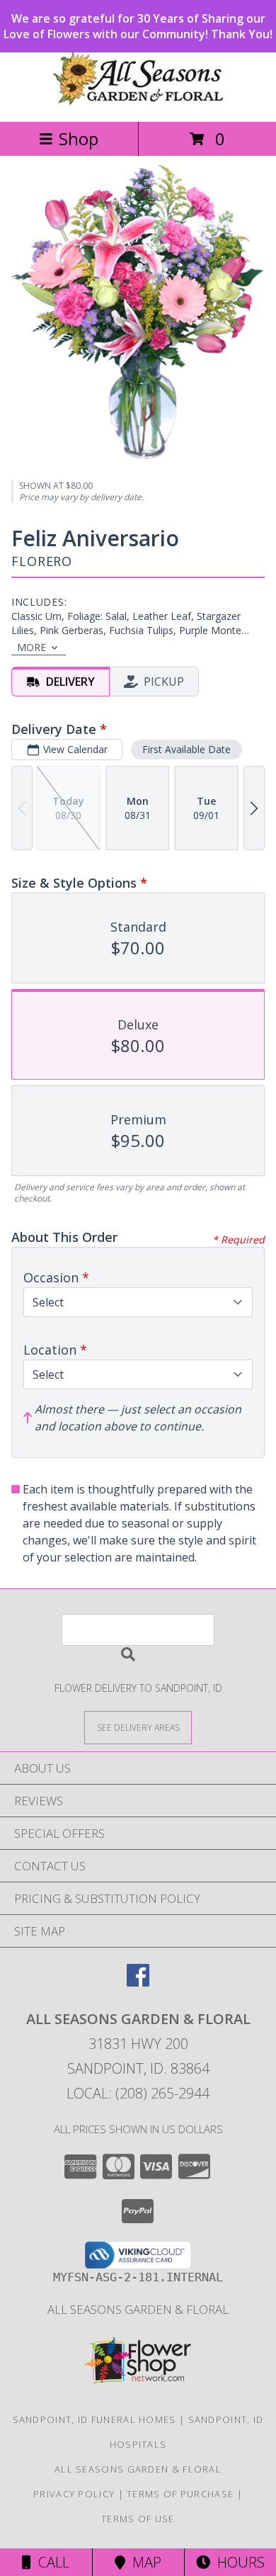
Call (50, 2562)
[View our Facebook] (138, 1982)
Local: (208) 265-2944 (138, 2093)
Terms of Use (138, 2519)
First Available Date (186, 749)
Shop (79, 139)
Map (143, 2562)
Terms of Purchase (180, 2494)
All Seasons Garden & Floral (138, 2309)
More (31, 647)
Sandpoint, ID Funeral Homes (94, 2419)
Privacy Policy (74, 2494)
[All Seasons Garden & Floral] (138, 101)
